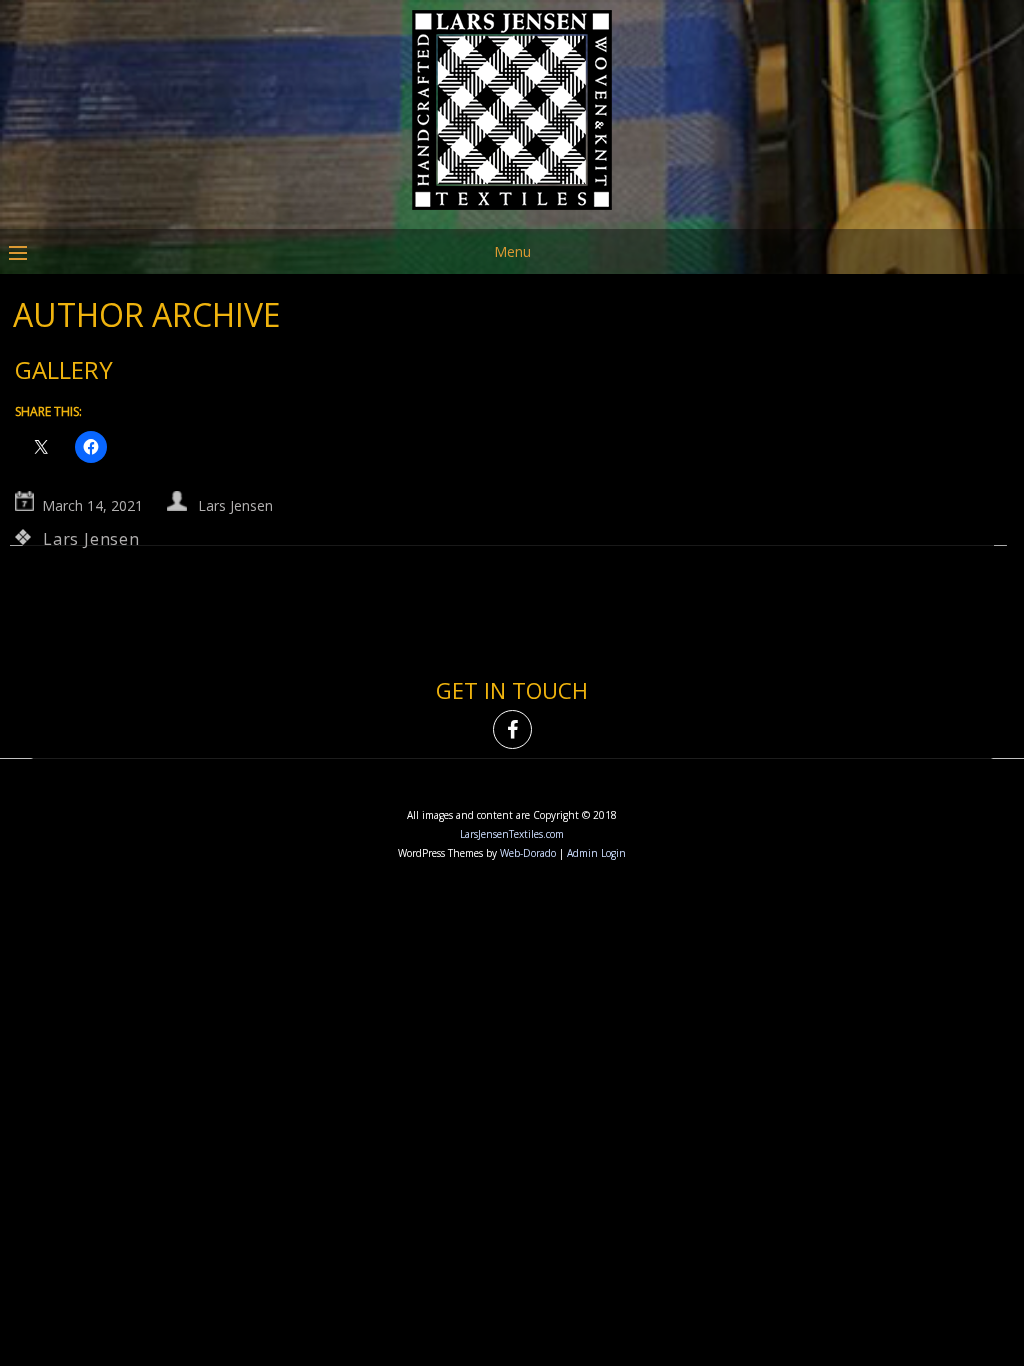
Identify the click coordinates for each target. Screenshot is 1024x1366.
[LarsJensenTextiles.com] (512, 214)
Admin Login (596, 853)
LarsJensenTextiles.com (512, 834)
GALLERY (64, 369)
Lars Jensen (235, 505)
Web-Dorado (528, 853)
